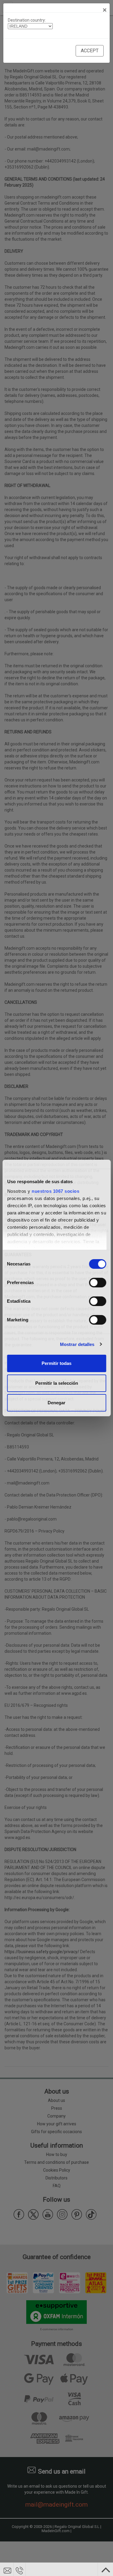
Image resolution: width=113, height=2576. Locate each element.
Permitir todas (56, 1363)
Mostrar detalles (77, 1344)
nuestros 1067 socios (55, 1191)
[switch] (97, 1283)
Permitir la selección (57, 1383)
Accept (90, 51)
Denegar (56, 1403)
